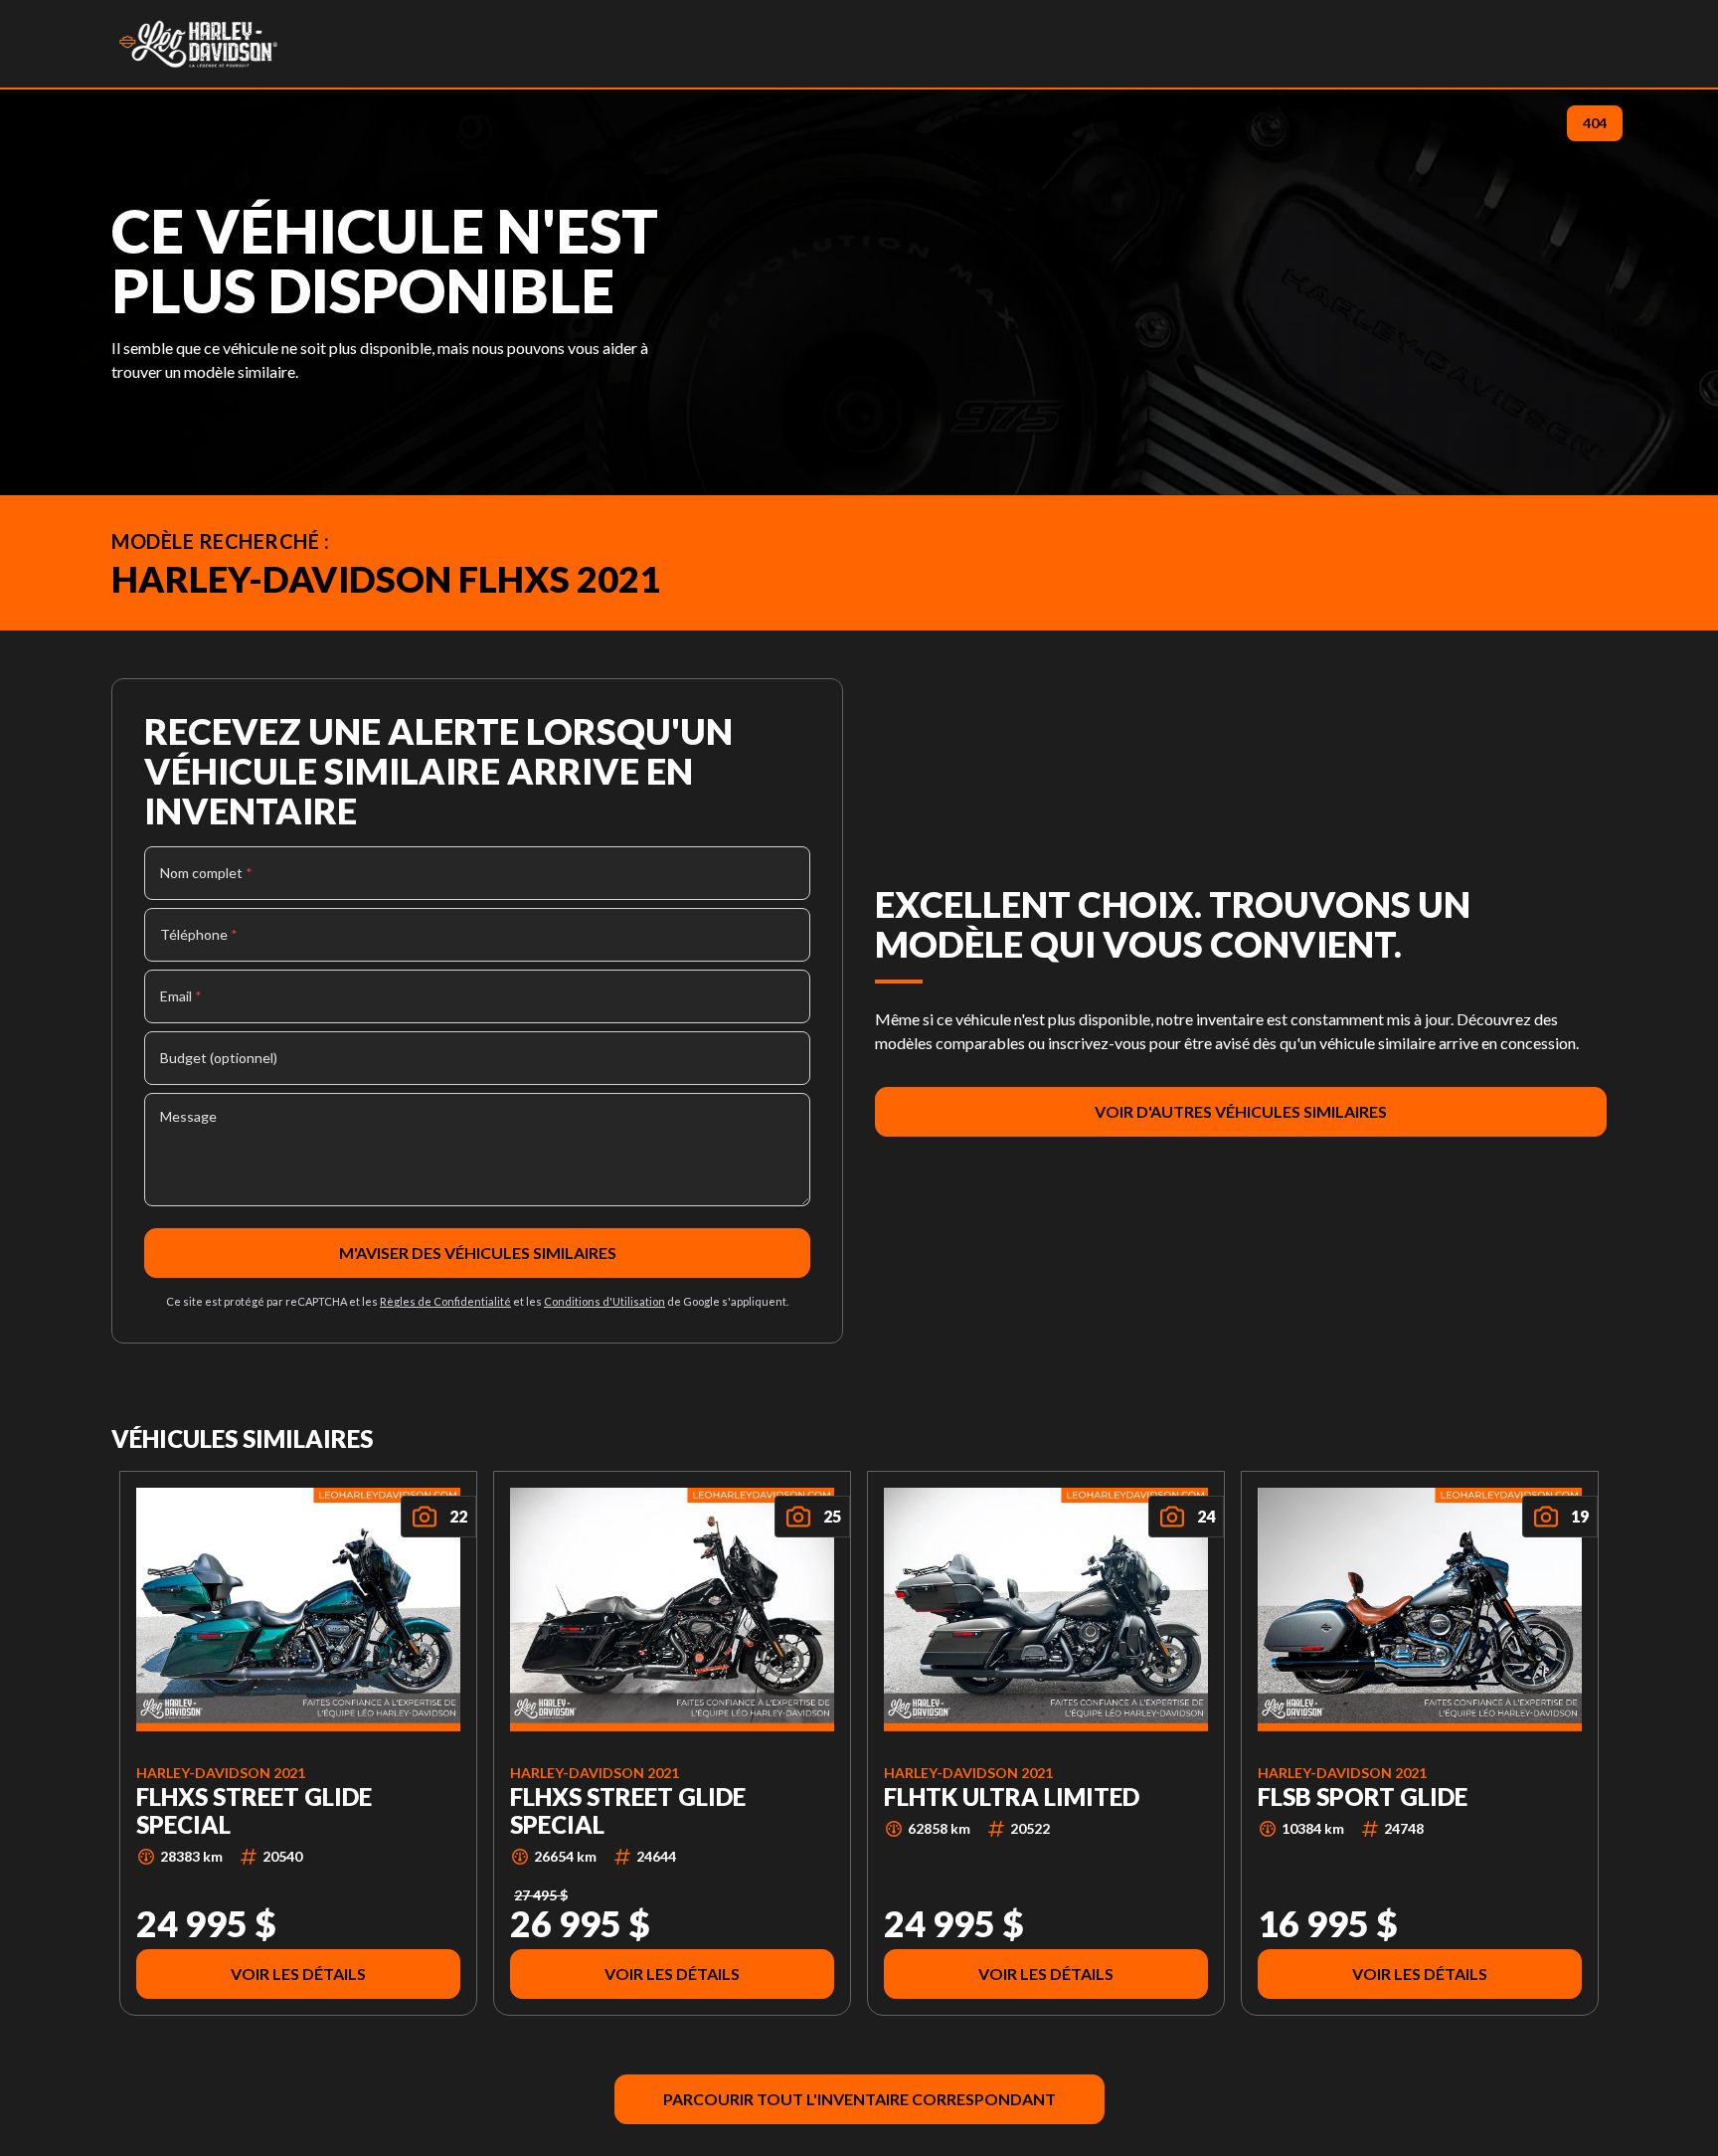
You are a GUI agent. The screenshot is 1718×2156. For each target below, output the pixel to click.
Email (181, 996)
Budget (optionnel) (219, 1058)
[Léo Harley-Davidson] (198, 44)
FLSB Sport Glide (1363, 1796)
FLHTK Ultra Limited (1012, 1796)
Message (188, 1116)
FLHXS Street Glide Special (254, 1810)
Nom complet (206, 873)
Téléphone (199, 934)
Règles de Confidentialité (445, 1301)
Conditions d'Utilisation (604, 1301)
